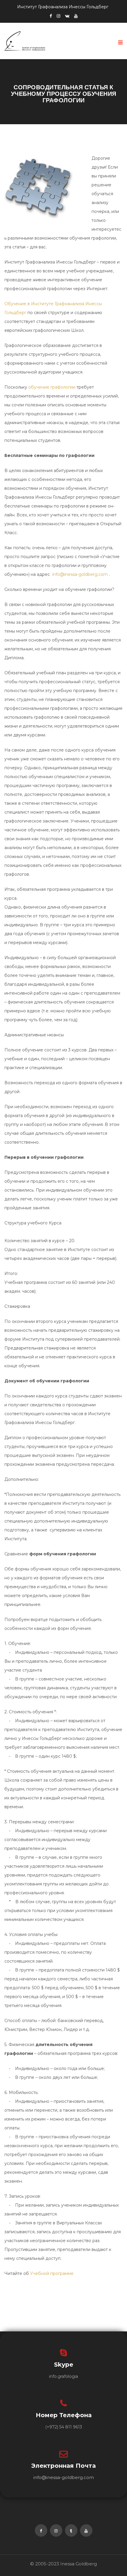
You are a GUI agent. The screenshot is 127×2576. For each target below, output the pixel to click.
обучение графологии (52, 387)
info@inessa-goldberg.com (80, 574)
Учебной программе (52, 2273)
